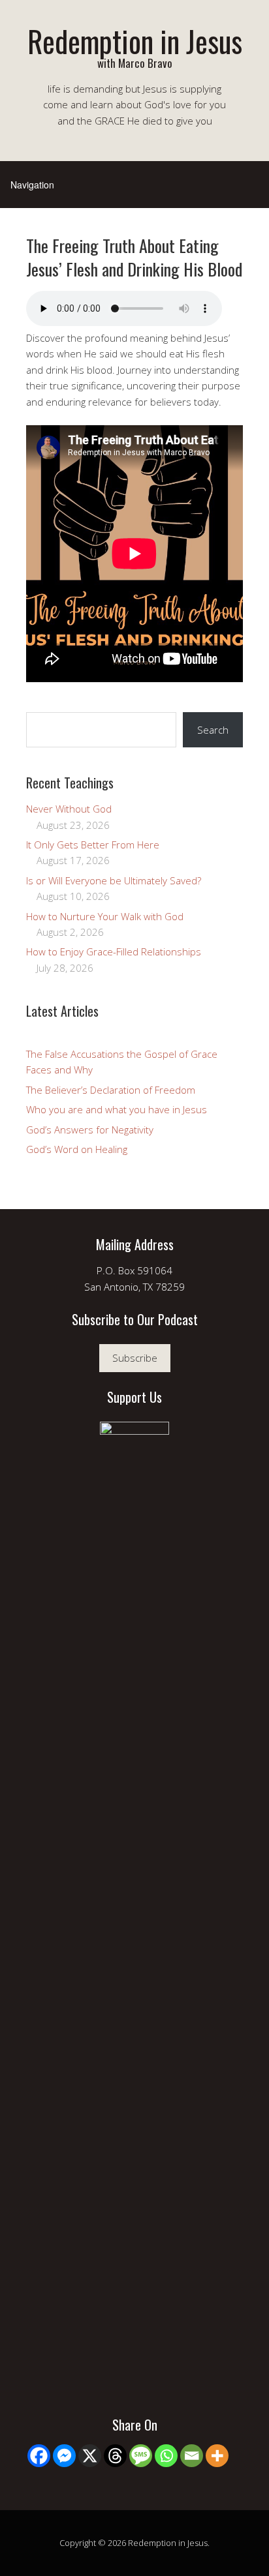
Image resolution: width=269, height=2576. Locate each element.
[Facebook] (39, 2456)
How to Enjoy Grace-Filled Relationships (114, 951)
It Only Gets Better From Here (93, 845)
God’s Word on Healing (77, 1149)
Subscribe (135, 1358)
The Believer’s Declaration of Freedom (111, 1090)
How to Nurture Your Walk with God (105, 916)
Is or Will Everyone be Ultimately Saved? (114, 880)
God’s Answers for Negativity (90, 1130)
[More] (217, 2456)
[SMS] (141, 2456)
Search (213, 730)
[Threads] (115, 2456)
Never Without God (69, 809)
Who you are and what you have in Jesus (117, 1109)
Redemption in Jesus (135, 41)
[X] (90, 2456)
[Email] (192, 2456)
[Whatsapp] (166, 2456)
